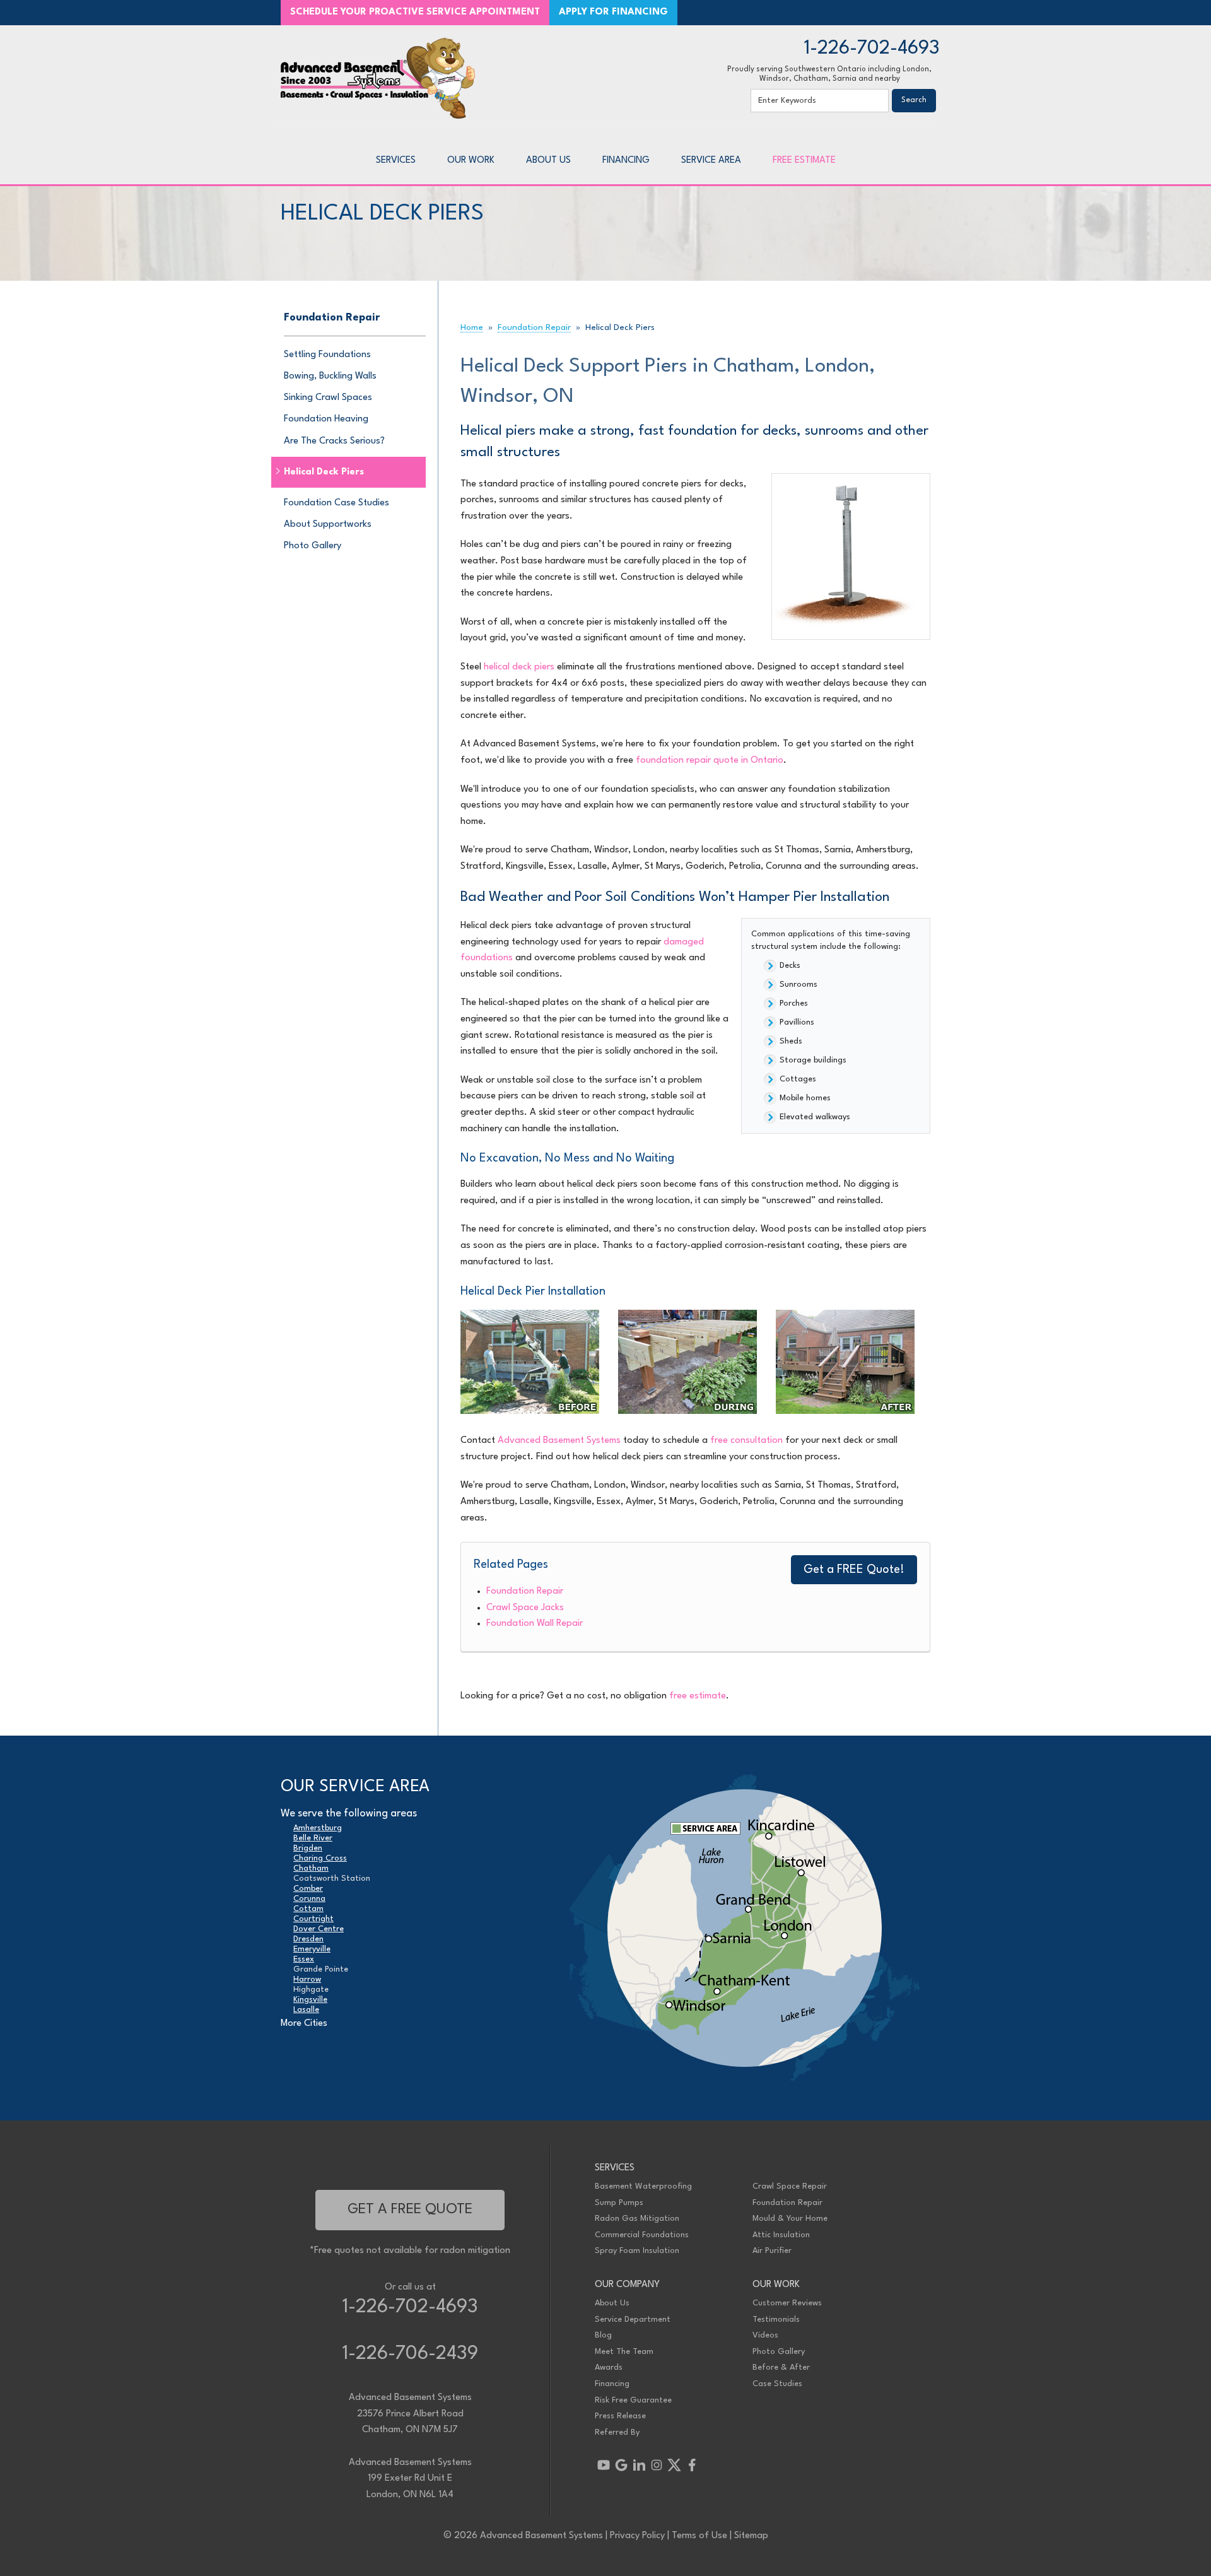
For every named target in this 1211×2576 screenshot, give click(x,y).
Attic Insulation (781, 2235)
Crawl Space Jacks (525, 1608)
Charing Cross (320, 1858)
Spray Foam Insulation (637, 2251)
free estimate (698, 1696)
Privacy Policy (637, 2536)
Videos (765, 2335)
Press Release (620, 2416)
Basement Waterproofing (643, 2186)
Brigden (308, 1848)
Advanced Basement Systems (559, 1441)
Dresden (308, 1939)
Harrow (307, 1979)
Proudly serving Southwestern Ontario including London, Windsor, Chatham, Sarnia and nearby (829, 74)
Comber (308, 1889)
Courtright (313, 1919)
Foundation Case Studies (336, 503)
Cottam (308, 1909)
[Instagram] (657, 2465)
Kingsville (310, 2000)
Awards (609, 2367)
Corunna (309, 1899)
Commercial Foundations (642, 2235)
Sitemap (751, 2536)
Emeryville (312, 1949)
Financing (612, 2384)
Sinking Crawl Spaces (328, 398)
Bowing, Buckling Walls (330, 376)
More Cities (304, 2024)
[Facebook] (692, 2465)
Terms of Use (699, 2536)
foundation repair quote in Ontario (710, 761)
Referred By (617, 2432)
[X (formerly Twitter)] (674, 2465)
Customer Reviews (787, 2303)
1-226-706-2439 (410, 2354)
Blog (603, 2335)
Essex (304, 1959)
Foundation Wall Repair (535, 1624)
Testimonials (776, 2320)
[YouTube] (604, 2465)
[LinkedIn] (639, 2465)
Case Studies (777, 2384)
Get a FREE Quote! (854, 1570)
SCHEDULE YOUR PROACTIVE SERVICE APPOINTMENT (415, 12)
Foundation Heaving (326, 419)
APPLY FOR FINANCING (613, 12)
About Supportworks (328, 525)
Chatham (311, 1868)
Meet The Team (624, 2352)
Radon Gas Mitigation (637, 2219)
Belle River (313, 1838)
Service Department (633, 2320)
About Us (612, 2303)
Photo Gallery (313, 546)
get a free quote (410, 2209)
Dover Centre (319, 1929)
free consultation (746, 1441)
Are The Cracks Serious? (334, 441)
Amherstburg (318, 1828)
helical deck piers (519, 667)
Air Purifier (772, 2251)
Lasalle (306, 2010)
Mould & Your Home (790, 2219)
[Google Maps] (621, 2465)
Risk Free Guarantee (633, 2400)
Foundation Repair (525, 1591)
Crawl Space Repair (790, 2186)
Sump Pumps (619, 2203)
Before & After (781, 2367)
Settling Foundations (327, 355)
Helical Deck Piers (324, 472)
